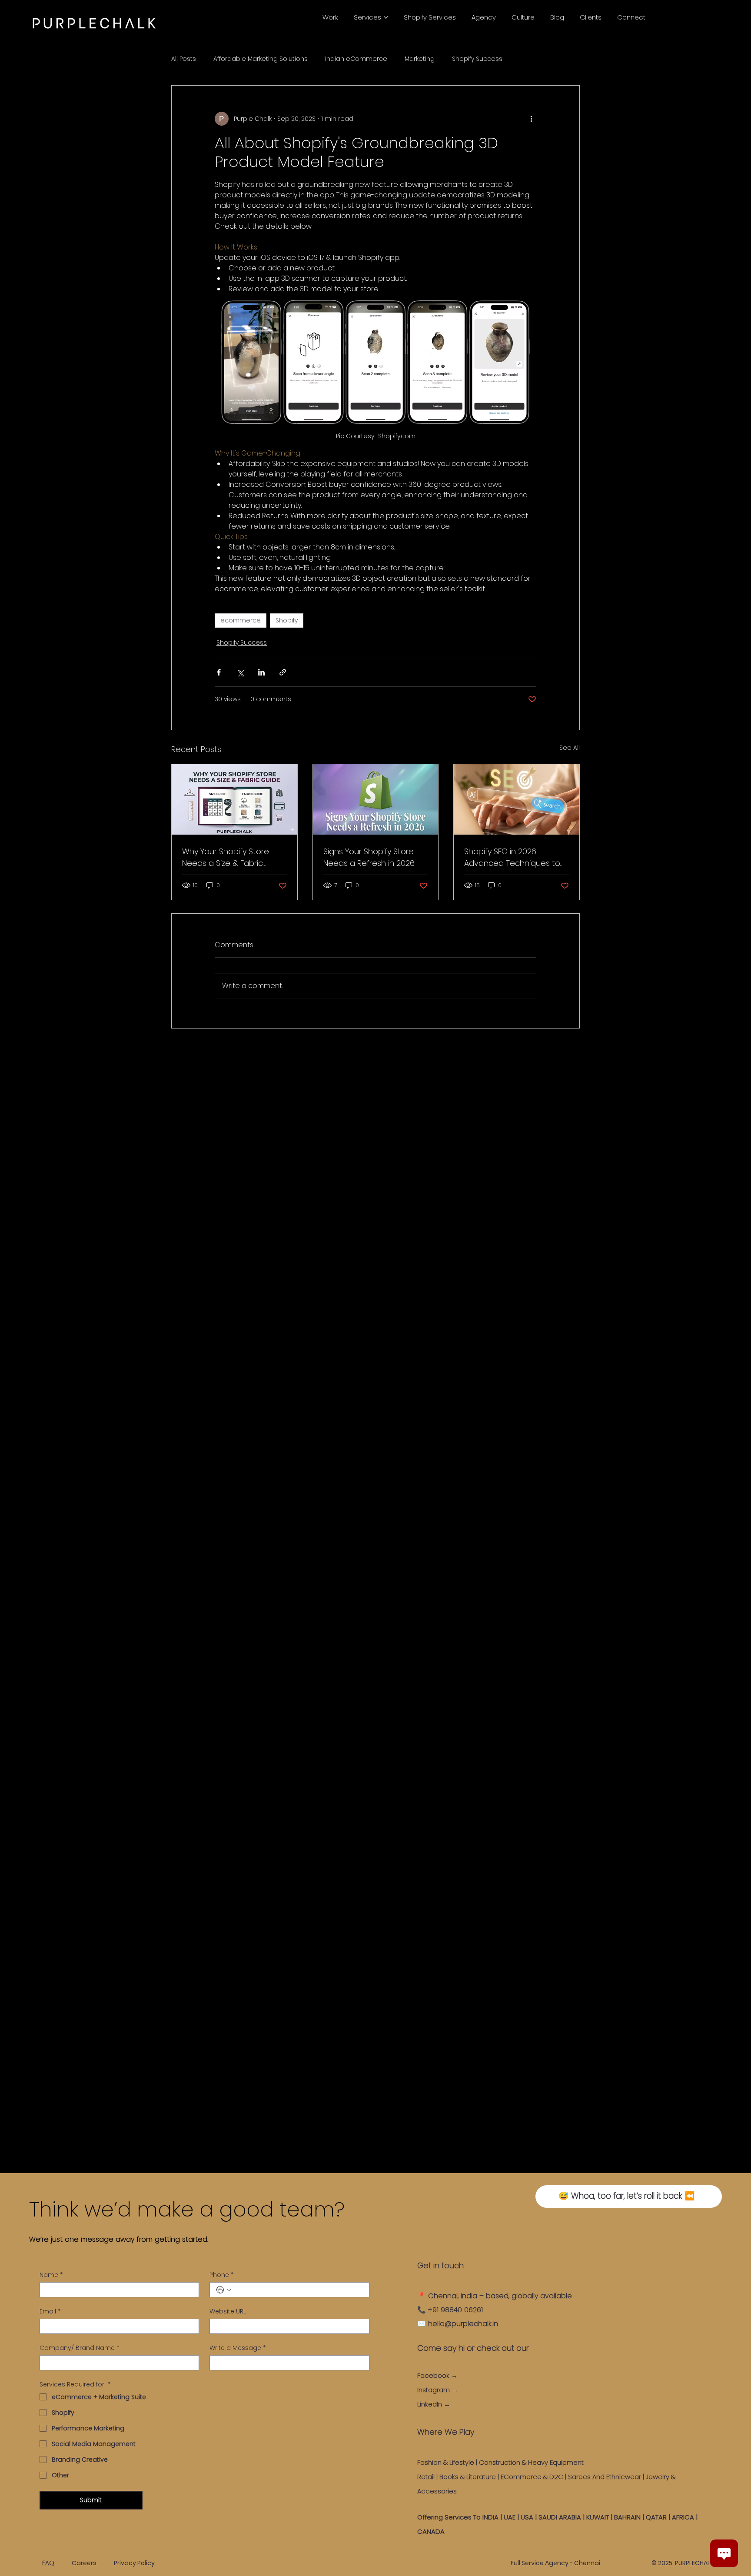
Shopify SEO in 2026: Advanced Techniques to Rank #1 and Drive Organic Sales (513, 857)
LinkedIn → (434, 2404)
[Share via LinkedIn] (261, 672)
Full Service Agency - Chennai (555, 2563)
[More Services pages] (386, 17)
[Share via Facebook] (219, 672)
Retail (426, 2477)
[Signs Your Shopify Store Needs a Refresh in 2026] (376, 799)
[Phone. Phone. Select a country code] (224, 2290)
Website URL (228, 2311)
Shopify (287, 620)
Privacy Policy (134, 2563)
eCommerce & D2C (532, 2477)
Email (50, 2311)
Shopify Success (477, 59)
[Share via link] (283, 672)
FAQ (48, 2563)
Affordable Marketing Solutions (261, 59)
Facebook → (437, 2375)
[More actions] (531, 119)
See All (570, 748)
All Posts (184, 59)
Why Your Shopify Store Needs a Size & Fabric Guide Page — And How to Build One (232, 857)
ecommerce (241, 620)
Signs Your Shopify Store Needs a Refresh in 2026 (369, 857)
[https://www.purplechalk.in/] (234, 799)
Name (51, 2275)
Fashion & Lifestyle (446, 2462)
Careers (84, 2563)
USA (527, 2517)
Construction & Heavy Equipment (532, 2462)
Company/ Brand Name (80, 2348)
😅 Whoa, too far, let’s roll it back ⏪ (627, 2196)
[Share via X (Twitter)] (240, 672)
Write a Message (238, 2348)
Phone (222, 2275)
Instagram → (438, 2390)
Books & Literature (468, 2477)
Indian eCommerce (356, 59)
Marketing (420, 59)
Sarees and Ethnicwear (605, 2477)
